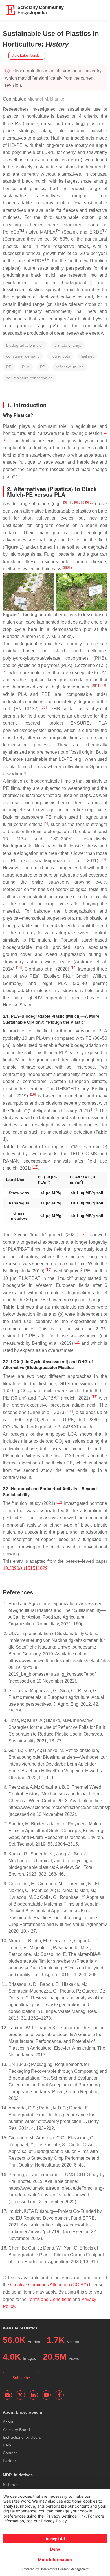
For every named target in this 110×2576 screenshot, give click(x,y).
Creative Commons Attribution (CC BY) (49, 2285)
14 (19, 968)
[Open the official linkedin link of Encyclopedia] (33, 2395)
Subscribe (21, 2378)
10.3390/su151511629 (25, 1568)
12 (103, 686)
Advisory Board (16, 2430)
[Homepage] (10, 10)
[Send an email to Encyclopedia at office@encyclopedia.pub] (7, 2395)
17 (94, 1109)
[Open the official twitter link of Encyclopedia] (20, 2395)
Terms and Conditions (49, 2299)
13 (44, 707)
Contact (10, 2453)
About (8, 2422)
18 (70, 1411)
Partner (9, 2461)
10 (92, 502)
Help (7, 2445)
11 (98, 686)
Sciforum (11, 2485)
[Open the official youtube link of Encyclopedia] (46, 2395)
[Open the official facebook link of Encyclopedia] (59, 2395)
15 (74, 968)
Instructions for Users (22, 2437)
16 (33, 1095)
